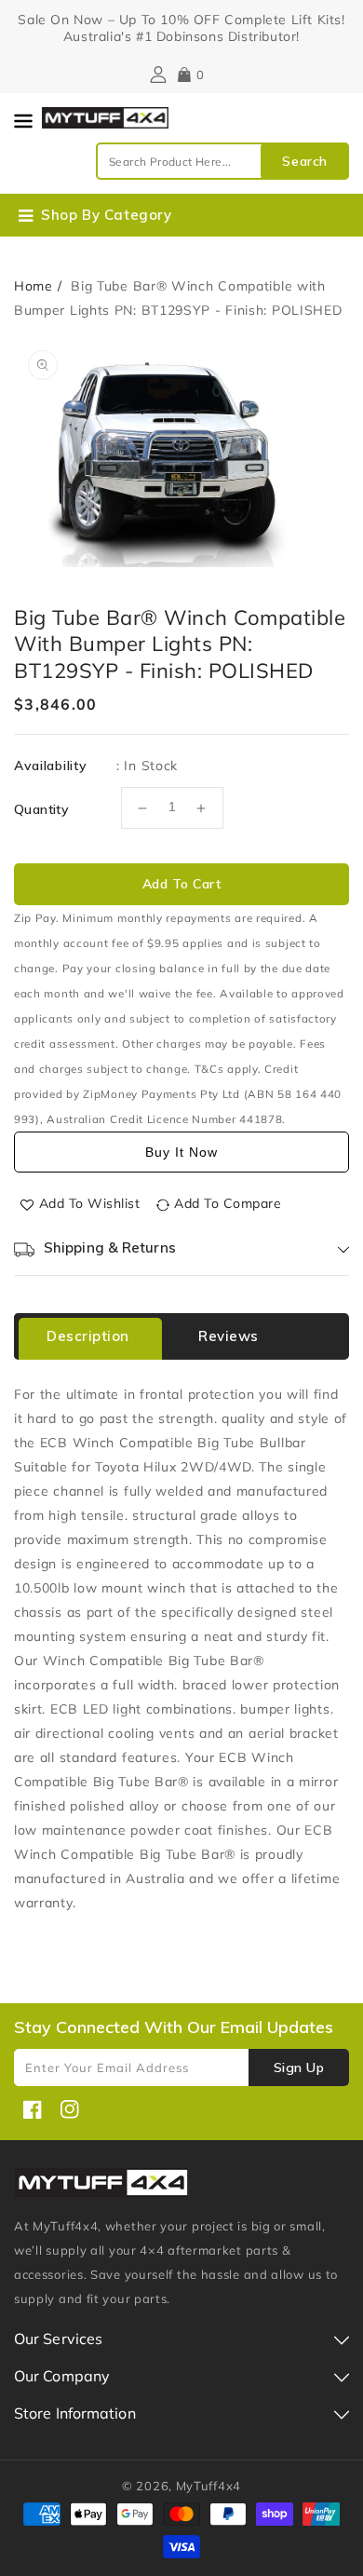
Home (34, 286)
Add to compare (228, 1203)
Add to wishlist (90, 1203)
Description (88, 1336)
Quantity (41, 809)
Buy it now (181, 1152)
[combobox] (222, 161)
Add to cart (182, 884)
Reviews (229, 1336)
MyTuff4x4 (208, 2486)
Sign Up (299, 2068)
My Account (156, 75)
